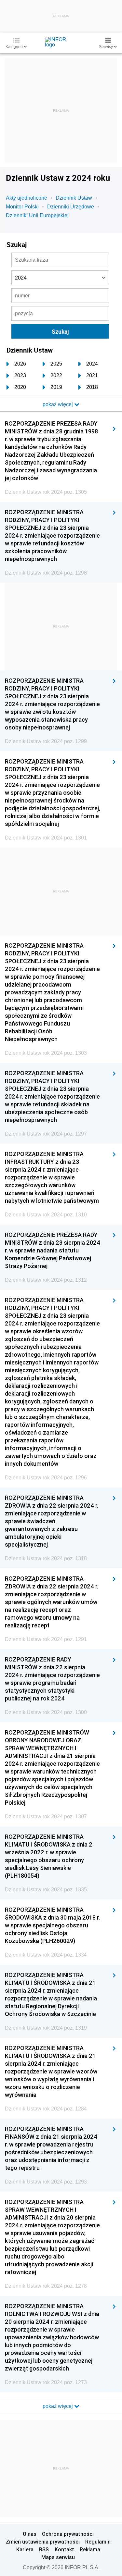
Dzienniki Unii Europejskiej (37, 215)
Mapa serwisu (58, 2557)
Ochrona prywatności (68, 2534)
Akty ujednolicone (27, 198)
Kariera (25, 2549)
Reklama (90, 2549)
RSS (44, 2549)
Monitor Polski (22, 207)
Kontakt (64, 2549)
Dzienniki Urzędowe (71, 207)
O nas (30, 2534)
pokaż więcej (58, 2406)
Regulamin (98, 2542)
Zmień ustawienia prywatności (43, 2542)
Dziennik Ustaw (74, 198)
